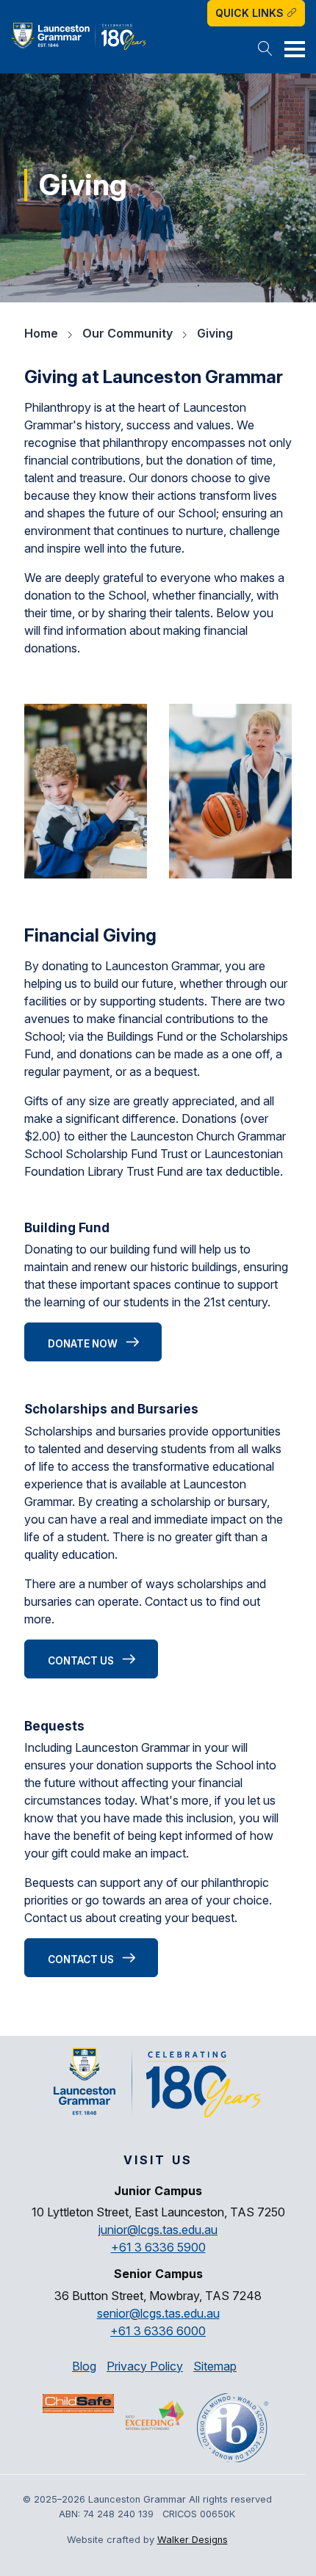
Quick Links (251, 13)
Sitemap (215, 2366)
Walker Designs (193, 2540)
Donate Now (84, 1344)
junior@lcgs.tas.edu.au (158, 2230)
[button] (265, 50)
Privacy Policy (145, 2366)
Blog (84, 2366)
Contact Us (82, 1661)
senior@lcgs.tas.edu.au (158, 2313)
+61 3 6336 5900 (158, 2247)
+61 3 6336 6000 (158, 2331)
